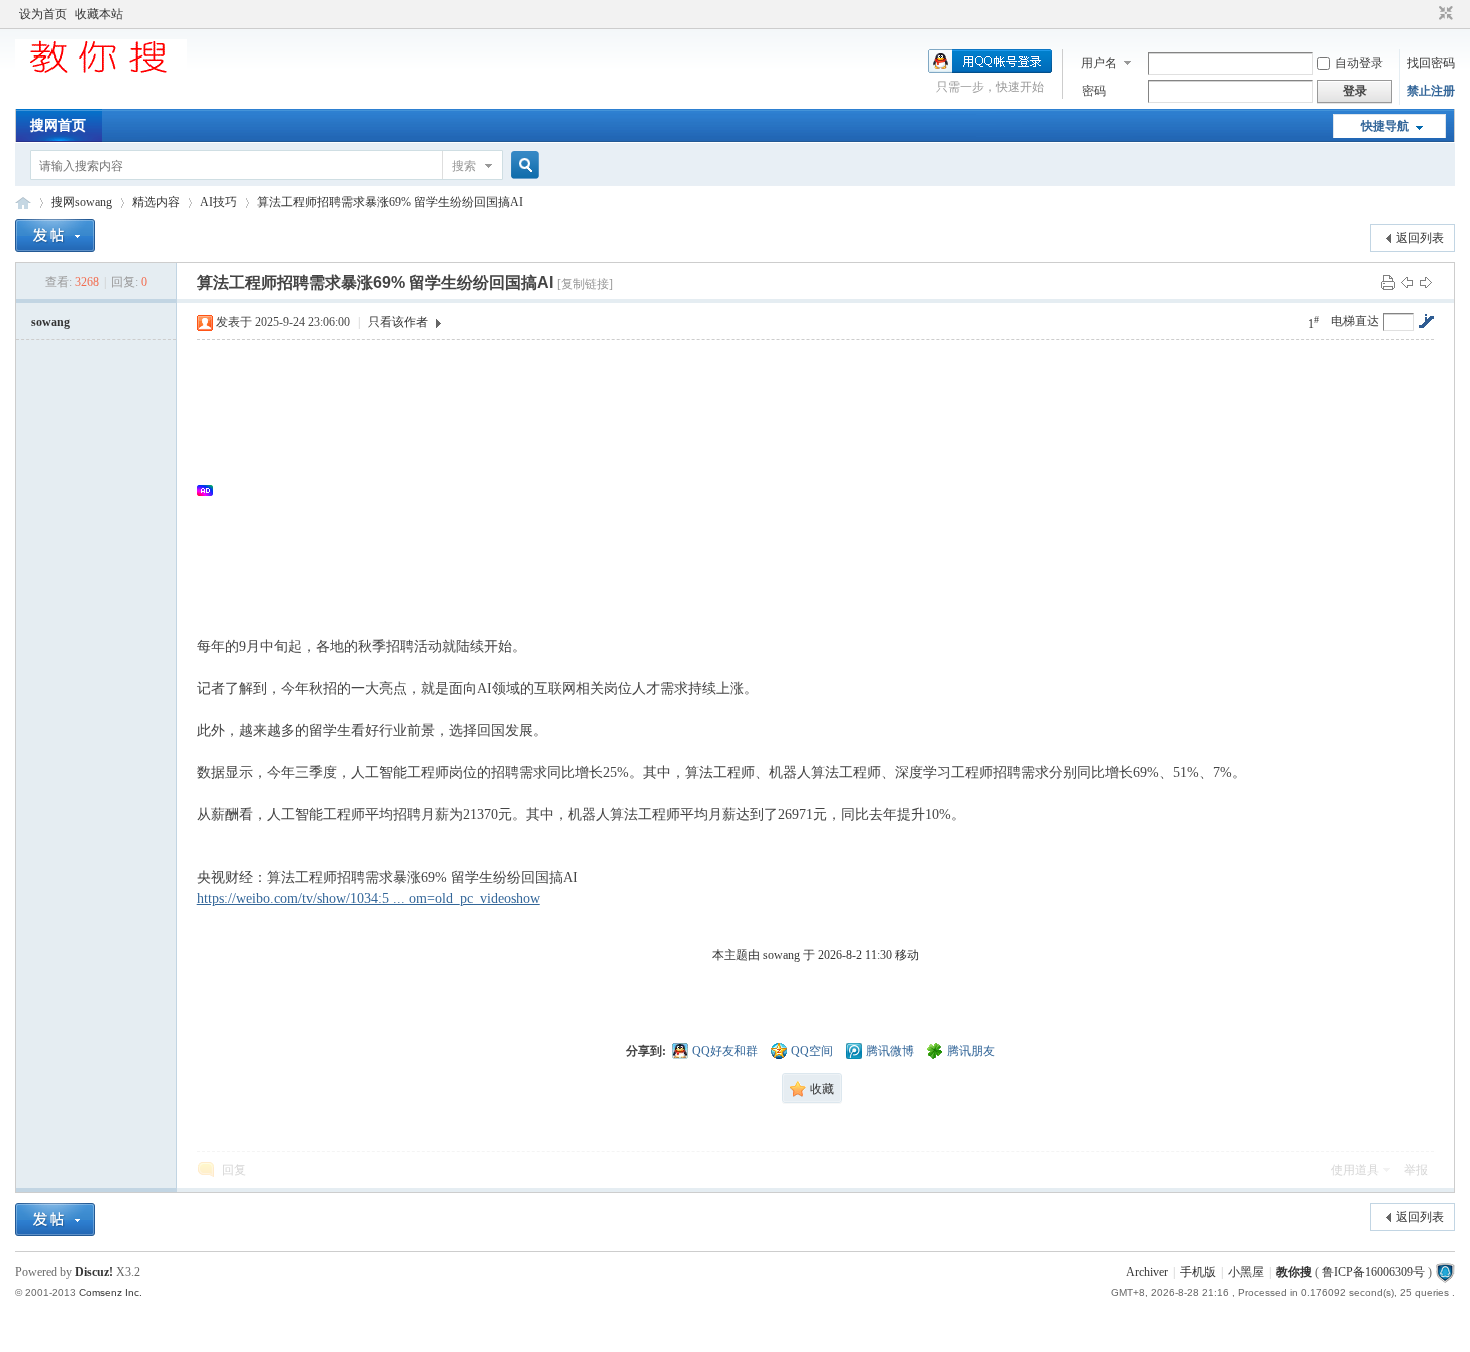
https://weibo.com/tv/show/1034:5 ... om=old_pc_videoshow (368, 898)
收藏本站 (99, 14)
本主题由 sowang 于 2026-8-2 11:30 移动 (815, 955)
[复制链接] (585, 284)
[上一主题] (1407, 282)
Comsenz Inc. (110, 1292)
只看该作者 (398, 322)
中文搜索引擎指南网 (23, 202)
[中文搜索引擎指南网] (101, 72)
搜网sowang (81, 202)
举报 (1416, 1170)
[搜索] (522, 165)
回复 (234, 1170)
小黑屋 (1246, 1272)
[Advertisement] (817, 490)
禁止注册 (1431, 91)
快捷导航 (1385, 126)
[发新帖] (55, 235)
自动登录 (1359, 63)
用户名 (1099, 63)
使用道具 (1355, 1170)
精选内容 (156, 202)
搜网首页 (58, 125)
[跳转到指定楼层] (1426, 321)
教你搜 (1294, 1272)
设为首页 (43, 14)
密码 (1094, 91)
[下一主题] (1426, 282)
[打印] (1388, 282)
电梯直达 (1355, 321)
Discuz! (94, 1272)
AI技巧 (218, 202)
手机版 (1198, 1272)
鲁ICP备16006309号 (1373, 1272)
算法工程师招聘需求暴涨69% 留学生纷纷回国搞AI (390, 202)
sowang (50, 322)
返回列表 (1420, 238)
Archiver (1147, 1272)
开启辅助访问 (1427, 14)
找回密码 (1431, 63)
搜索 (464, 166)
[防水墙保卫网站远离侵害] (1445, 1272)
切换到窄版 (1443, 14)
